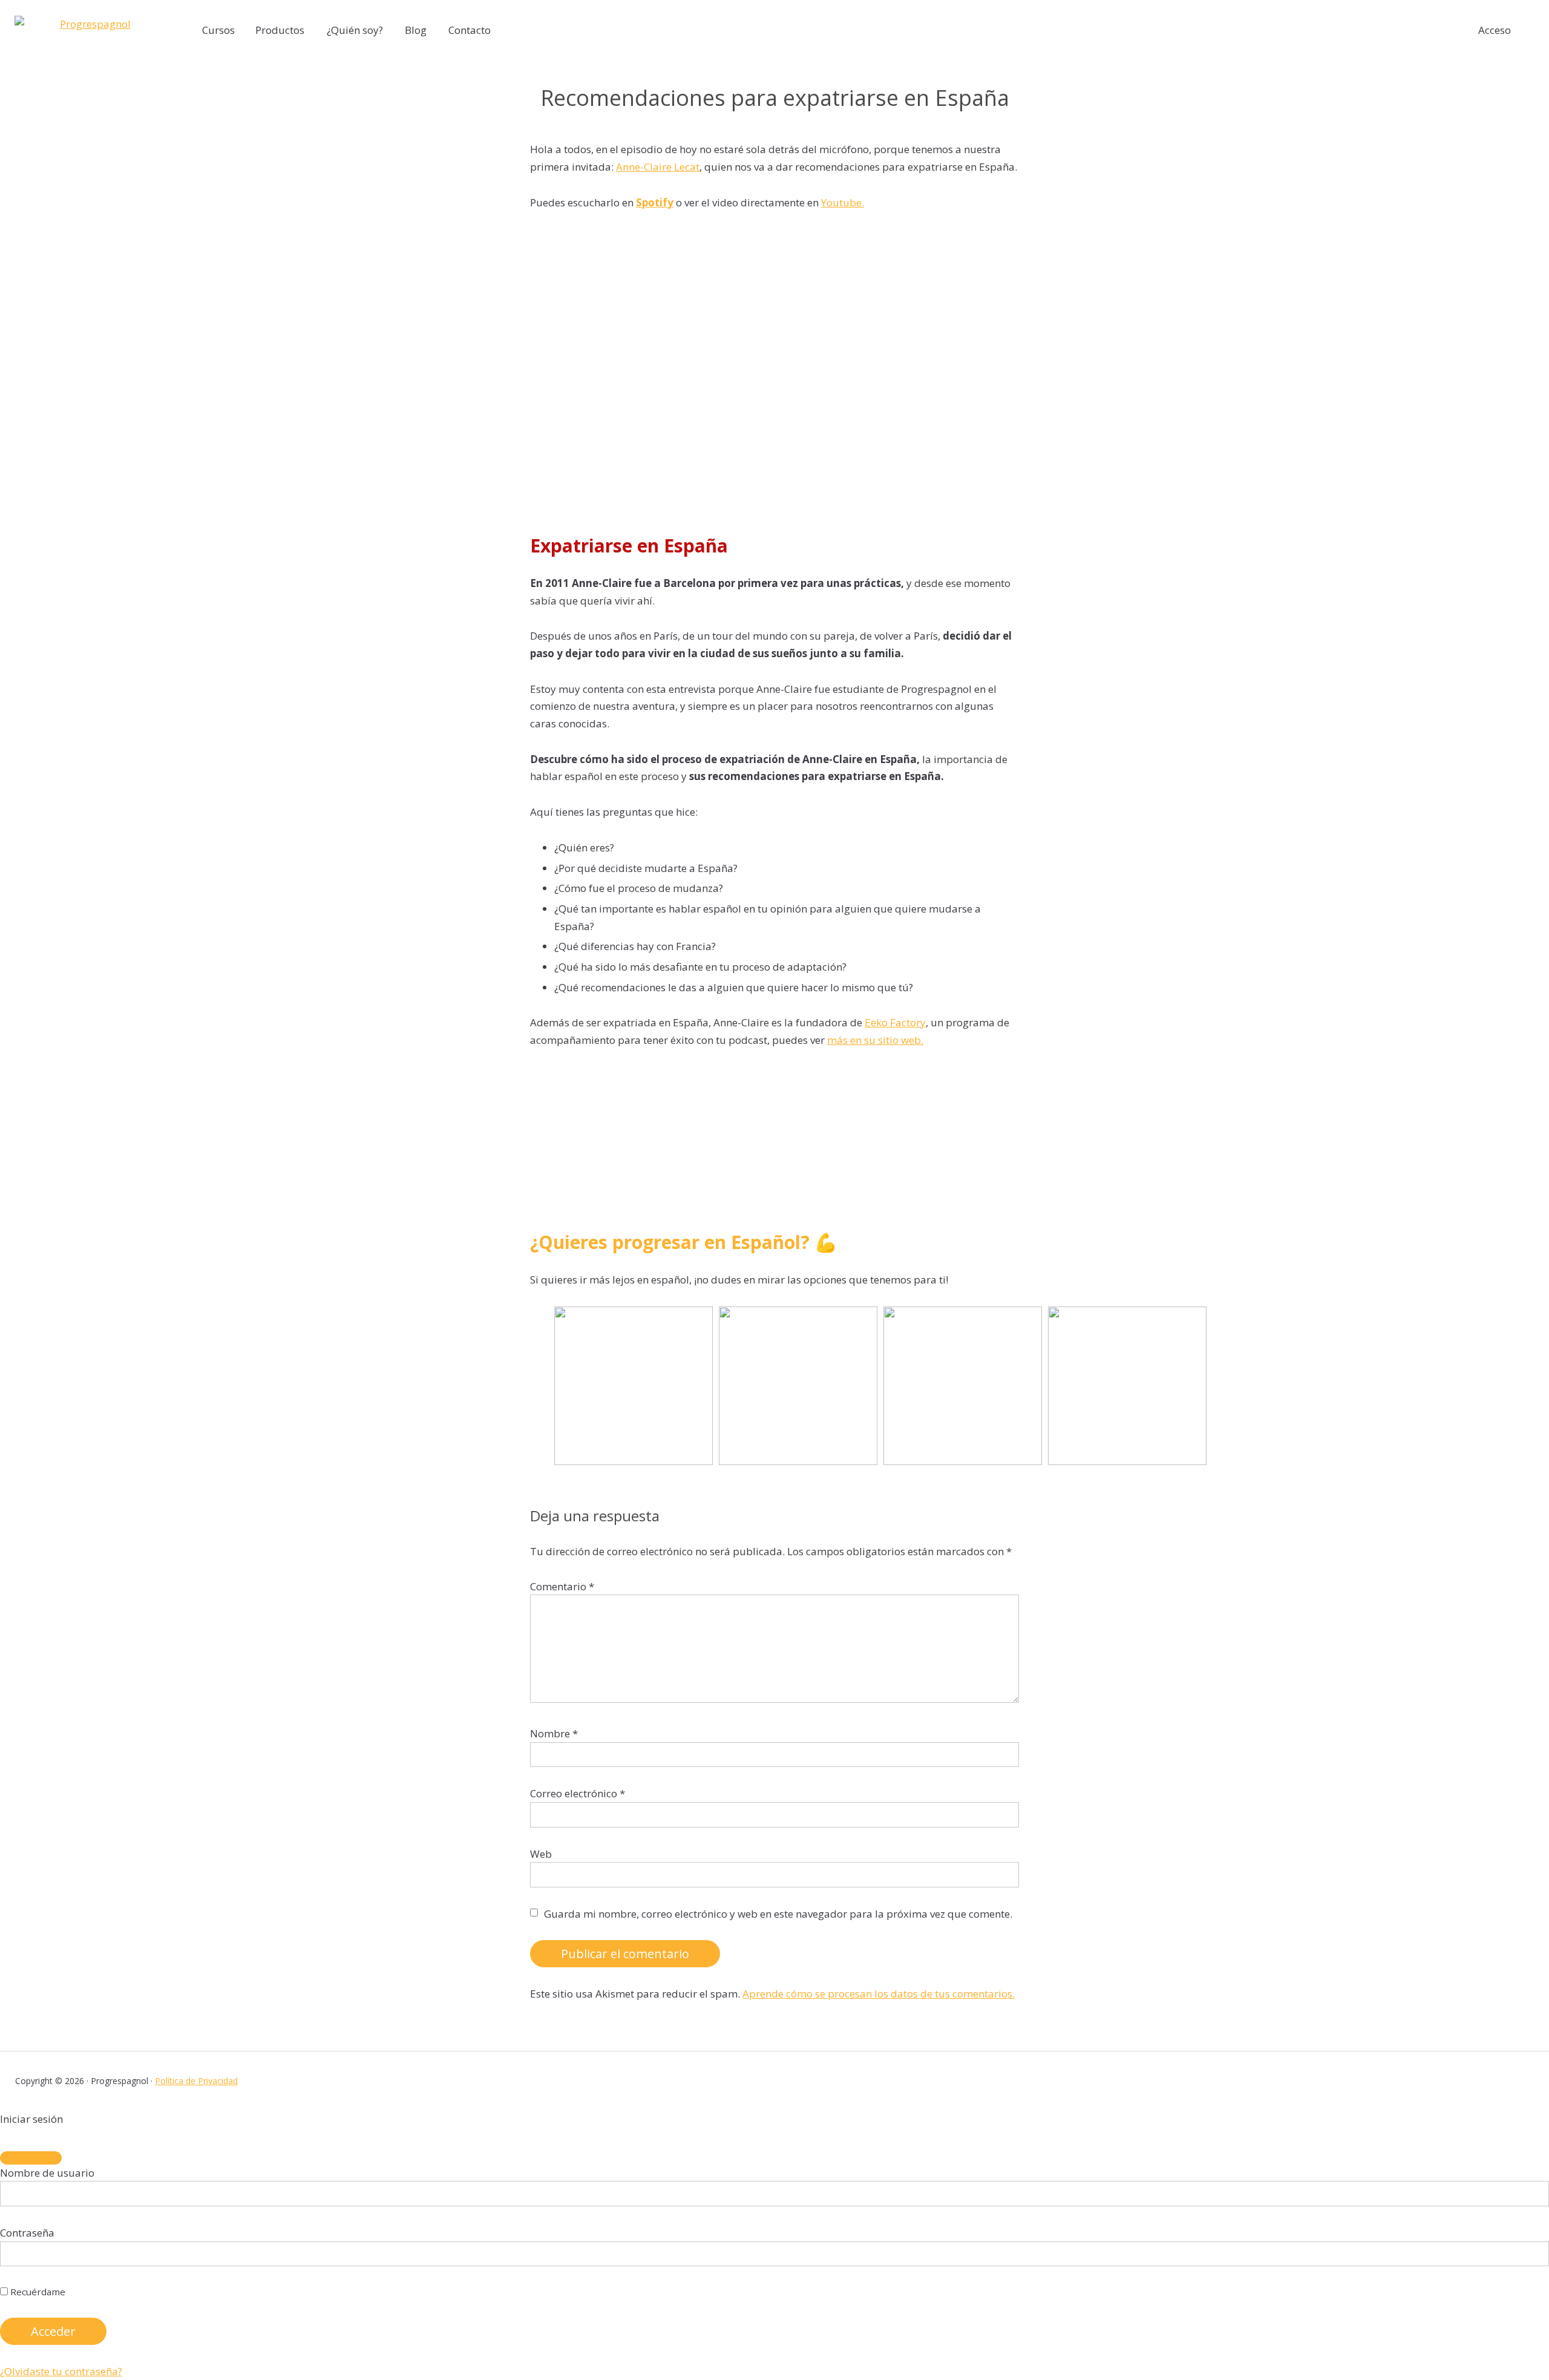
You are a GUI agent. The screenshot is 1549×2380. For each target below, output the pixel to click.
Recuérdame (37, 2292)
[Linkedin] (1505, 2081)
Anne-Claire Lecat (658, 167)
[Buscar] (1534, 31)
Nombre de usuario (47, 2173)
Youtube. (843, 202)
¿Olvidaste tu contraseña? (61, 2371)
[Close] (31, 2158)
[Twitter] (1457, 2081)
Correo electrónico (578, 1793)
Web (541, 1854)
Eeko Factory (895, 1022)
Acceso (1495, 30)
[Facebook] (1434, 2081)
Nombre (554, 1733)
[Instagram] (1481, 2081)
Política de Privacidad (196, 2081)
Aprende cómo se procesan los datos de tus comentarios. (879, 1994)
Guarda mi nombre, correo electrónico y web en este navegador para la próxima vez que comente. (778, 1914)
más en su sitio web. (875, 1040)
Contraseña (27, 2233)
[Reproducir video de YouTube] (774, 367)
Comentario (562, 1586)
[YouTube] (1528, 2081)
